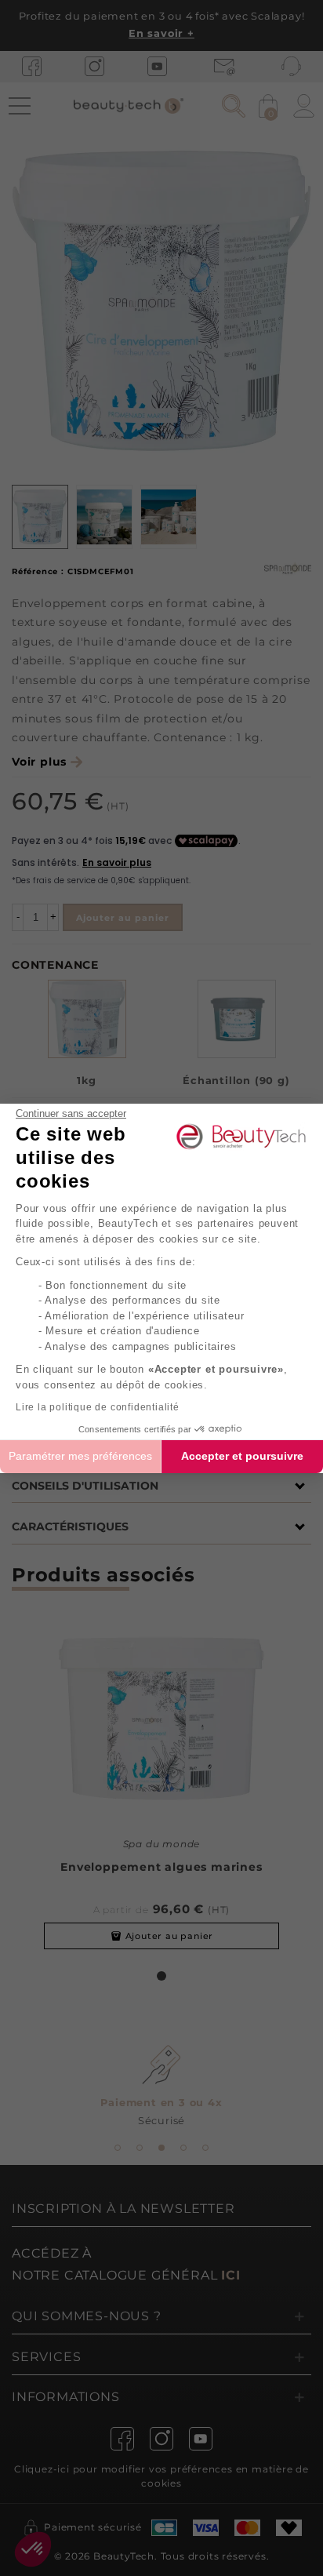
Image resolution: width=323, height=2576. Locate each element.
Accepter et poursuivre (242, 1456)
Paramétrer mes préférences (80, 1456)
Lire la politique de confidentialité (98, 1407)
